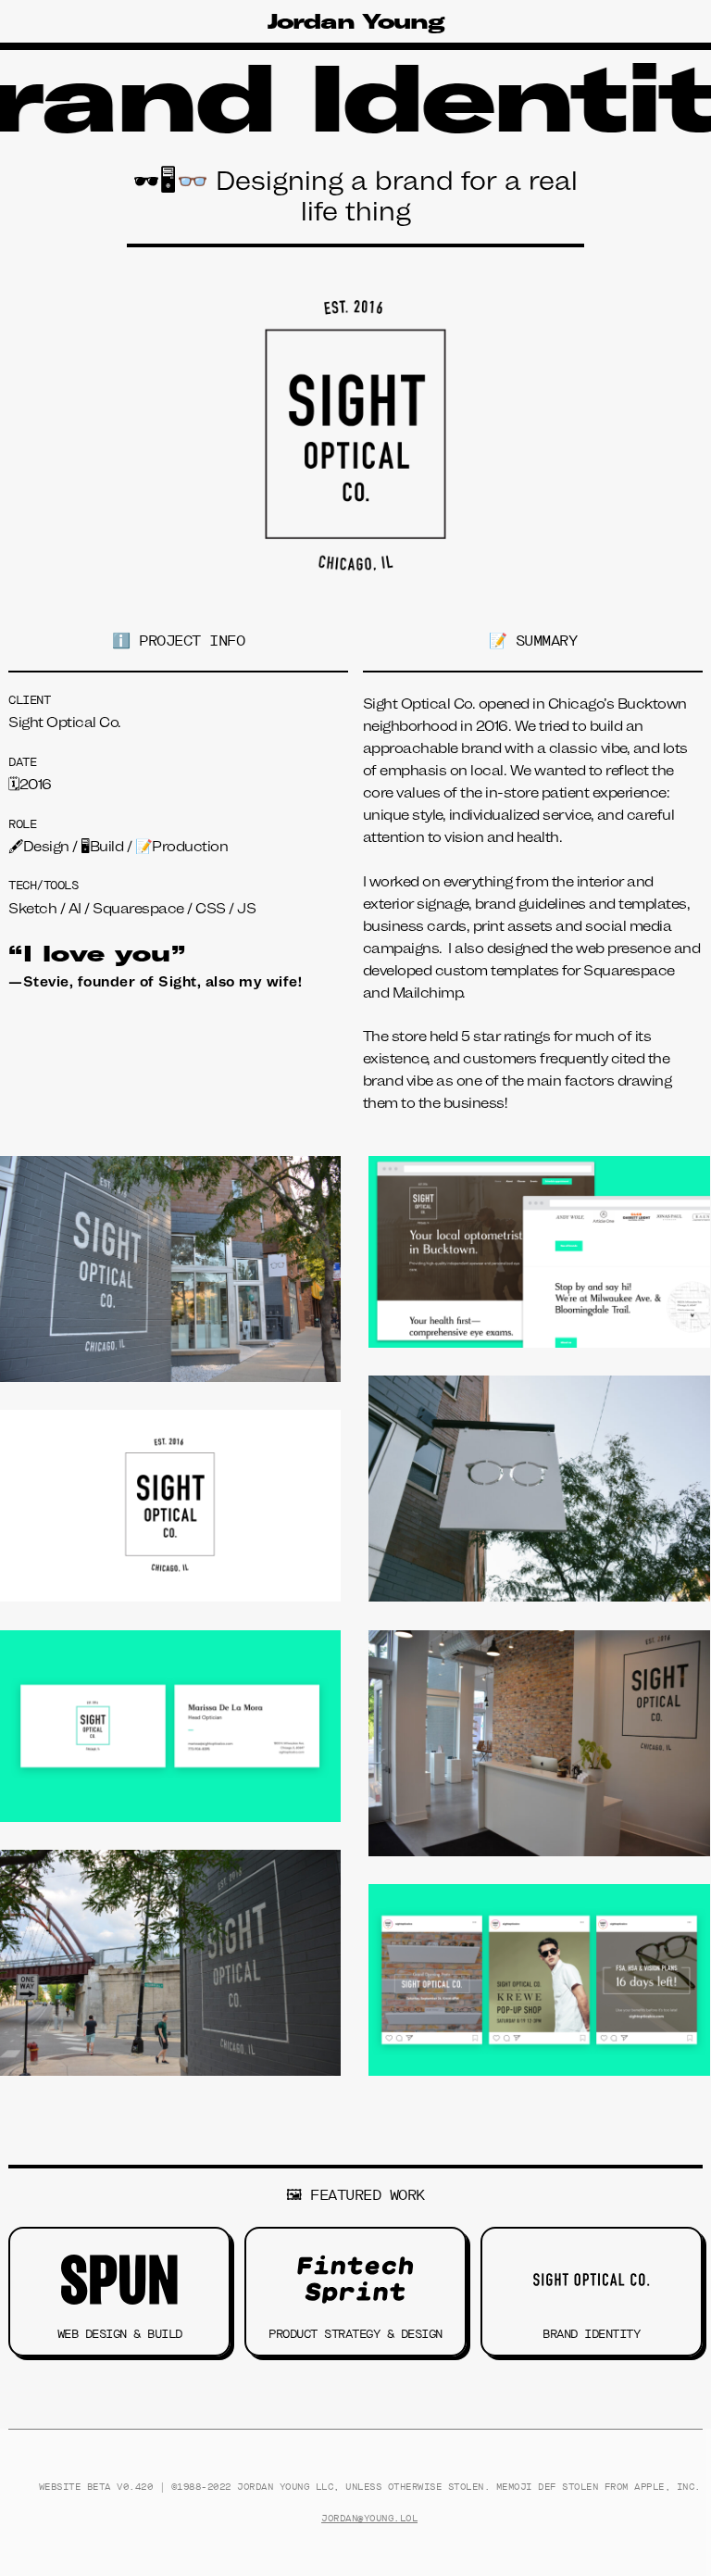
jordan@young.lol (369, 2518)
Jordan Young (356, 21)
